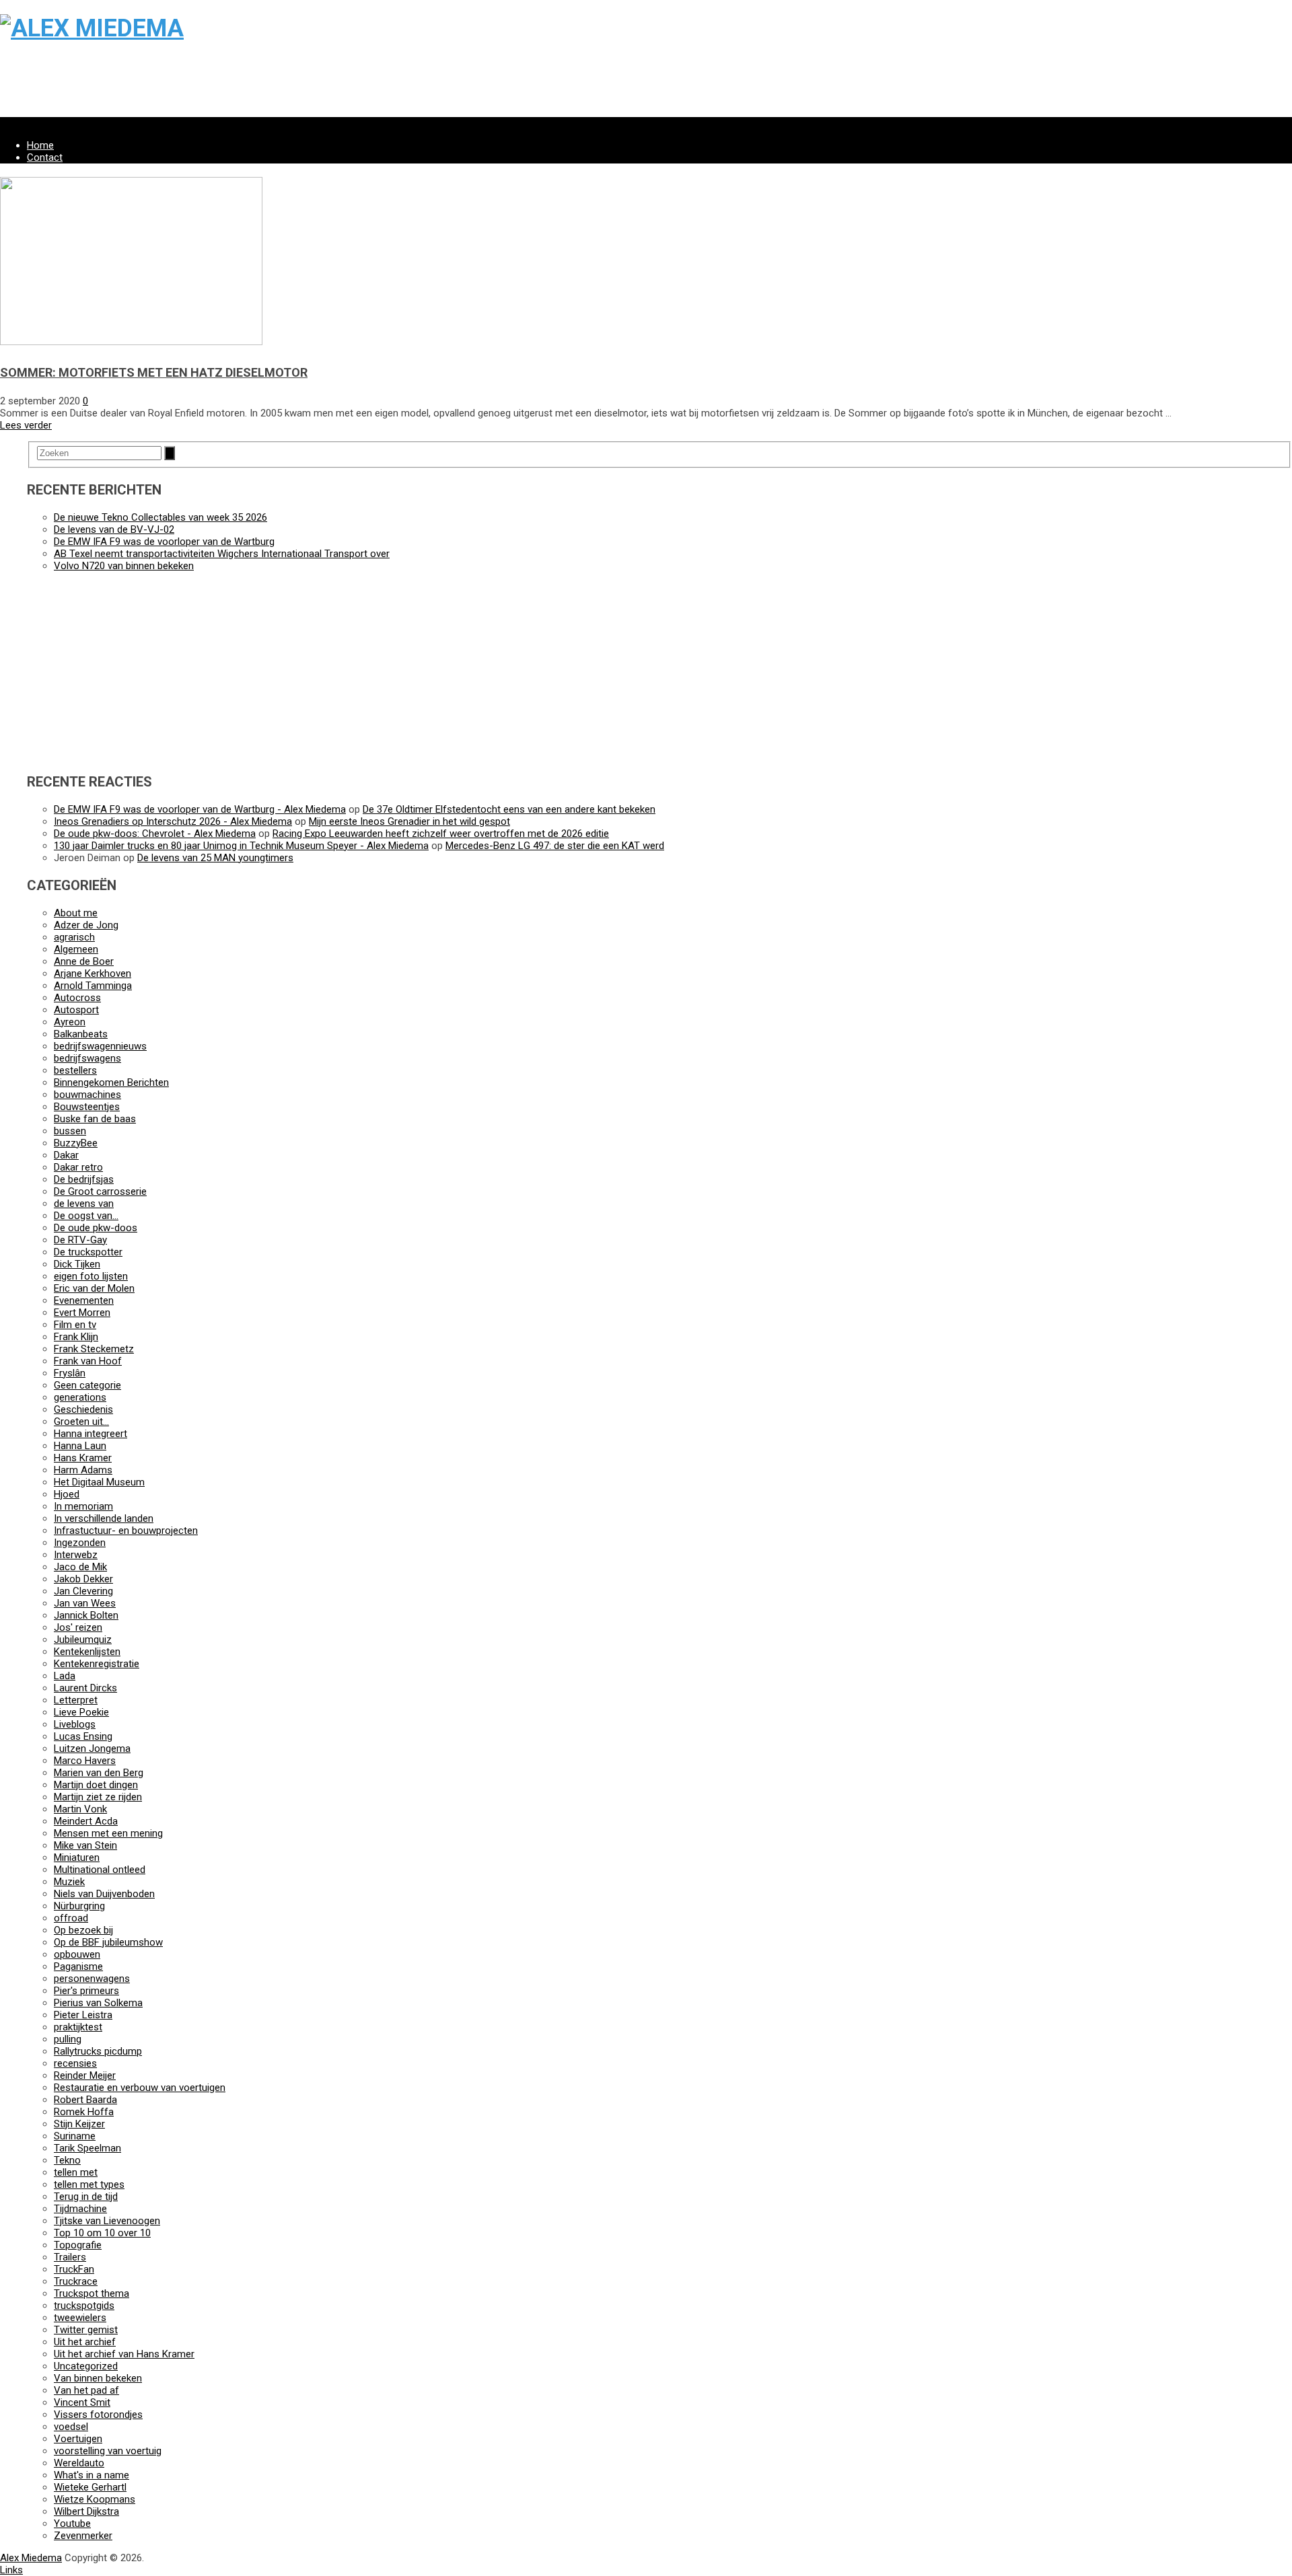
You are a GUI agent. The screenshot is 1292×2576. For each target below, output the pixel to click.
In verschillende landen (104, 1518)
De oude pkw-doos (96, 1228)
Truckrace (76, 2281)
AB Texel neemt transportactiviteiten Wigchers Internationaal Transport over (222, 554)
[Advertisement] (404, 87)
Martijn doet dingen (96, 1785)
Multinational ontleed (100, 1870)
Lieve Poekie (81, 1712)
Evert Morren (82, 1313)
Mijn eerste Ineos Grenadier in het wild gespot (409, 821)
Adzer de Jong (86, 925)
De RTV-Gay (80, 1240)
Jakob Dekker (83, 1579)
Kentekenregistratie (97, 1664)
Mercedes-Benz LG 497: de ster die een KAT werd (555, 846)
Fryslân (70, 1373)
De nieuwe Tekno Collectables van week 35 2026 (160, 517)
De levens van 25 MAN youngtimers (215, 858)
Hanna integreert (91, 1434)
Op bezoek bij (83, 1930)
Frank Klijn (76, 1337)
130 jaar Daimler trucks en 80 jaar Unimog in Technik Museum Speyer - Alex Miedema (241, 846)
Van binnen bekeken (98, 2378)
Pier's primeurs (86, 1991)
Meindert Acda (86, 1821)
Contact (45, 157)
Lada (65, 1676)
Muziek (69, 1882)
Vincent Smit (82, 2402)
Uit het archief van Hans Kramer (124, 2354)
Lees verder (26, 425)
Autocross (77, 998)
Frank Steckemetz (94, 1349)
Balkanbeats (81, 1034)
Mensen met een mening (108, 1833)
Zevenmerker (83, 2536)
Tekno (67, 2160)
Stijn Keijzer (79, 2124)
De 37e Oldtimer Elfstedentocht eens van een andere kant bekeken (509, 809)
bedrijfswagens (87, 1058)
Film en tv (75, 1325)
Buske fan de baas (95, 1119)
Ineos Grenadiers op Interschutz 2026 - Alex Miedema (173, 821)
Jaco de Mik (80, 1567)
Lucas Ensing (83, 1736)
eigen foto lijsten (91, 1276)
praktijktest (78, 2027)
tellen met (76, 2172)
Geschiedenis (83, 1409)
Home (40, 145)
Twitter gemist (86, 2330)
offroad (71, 1918)
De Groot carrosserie (100, 1191)
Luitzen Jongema (92, 1749)
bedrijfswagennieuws (100, 1046)
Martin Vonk (80, 1809)
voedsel (71, 2427)
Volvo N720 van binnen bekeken (124, 566)
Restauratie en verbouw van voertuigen (140, 2088)
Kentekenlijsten (87, 1652)
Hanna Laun (80, 1446)
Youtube (72, 2524)
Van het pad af (86, 2390)
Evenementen (84, 1300)
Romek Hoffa (84, 2112)
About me (76, 913)
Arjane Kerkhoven (93, 973)
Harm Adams (83, 1470)
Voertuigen (78, 2439)
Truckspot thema (92, 2293)
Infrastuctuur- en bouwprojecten (126, 1531)
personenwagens (92, 1979)
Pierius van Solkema (98, 2003)
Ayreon (70, 1022)
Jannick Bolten (86, 1615)
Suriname (75, 2136)
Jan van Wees (85, 1603)
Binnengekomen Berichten (111, 1082)
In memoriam (83, 1506)
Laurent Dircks (85, 1688)
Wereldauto (79, 2463)
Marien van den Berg (99, 1773)
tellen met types (89, 2184)
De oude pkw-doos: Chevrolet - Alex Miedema (155, 834)
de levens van (84, 1204)
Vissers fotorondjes (98, 2415)
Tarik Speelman (87, 2148)
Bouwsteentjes (87, 1107)
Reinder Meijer (85, 2075)
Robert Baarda (85, 2100)
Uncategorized (86, 2366)
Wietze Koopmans (95, 2499)
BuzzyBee (76, 1143)
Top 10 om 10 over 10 (102, 2233)
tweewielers (80, 2318)
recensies (75, 2063)
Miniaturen (77, 1857)
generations (80, 1397)
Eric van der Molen (94, 1288)
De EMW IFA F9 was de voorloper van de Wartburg (164, 542)
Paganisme (78, 1966)
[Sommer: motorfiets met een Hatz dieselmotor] (131, 342)
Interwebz (76, 1555)
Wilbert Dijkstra (86, 2511)
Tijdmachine (80, 2209)
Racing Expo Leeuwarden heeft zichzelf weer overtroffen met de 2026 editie (441, 834)
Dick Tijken (77, 1264)
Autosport (76, 1010)
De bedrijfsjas (84, 1179)
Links (11, 2570)
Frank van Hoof (88, 1361)
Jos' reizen (78, 1627)
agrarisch (74, 937)
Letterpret (76, 1700)
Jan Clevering (83, 1591)
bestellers (75, 1070)
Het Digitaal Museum (99, 1482)
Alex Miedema (31, 2558)
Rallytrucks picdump (98, 2051)
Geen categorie (87, 1385)
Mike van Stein (85, 1845)
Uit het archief (85, 2342)
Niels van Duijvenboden (104, 1894)
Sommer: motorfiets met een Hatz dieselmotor (154, 372)
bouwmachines (87, 1095)
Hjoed (67, 1494)
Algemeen (76, 949)
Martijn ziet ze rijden (98, 1797)
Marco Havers (85, 1761)
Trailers (70, 2257)
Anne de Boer (84, 961)
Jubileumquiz (83, 1640)
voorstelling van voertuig (108, 2451)
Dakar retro (78, 1167)
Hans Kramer (83, 1458)
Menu (12, 123)
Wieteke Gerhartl (90, 2487)
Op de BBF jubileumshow (108, 1942)
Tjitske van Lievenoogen (107, 2221)
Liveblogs (75, 1724)
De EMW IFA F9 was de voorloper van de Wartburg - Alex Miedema (200, 809)
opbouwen (77, 1954)
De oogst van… (86, 1216)
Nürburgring (79, 1906)
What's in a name (92, 2475)
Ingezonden (80, 1543)
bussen (70, 1131)
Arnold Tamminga (93, 986)
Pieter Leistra (83, 2015)
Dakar (66, 1155)
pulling (68, 2039)
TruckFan (74, 2269)
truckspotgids (84, 2306)
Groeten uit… (81, 1422)
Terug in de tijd (86, 2197)
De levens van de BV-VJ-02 (114, 529)
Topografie (78, 2245)
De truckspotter (88, 1252)
